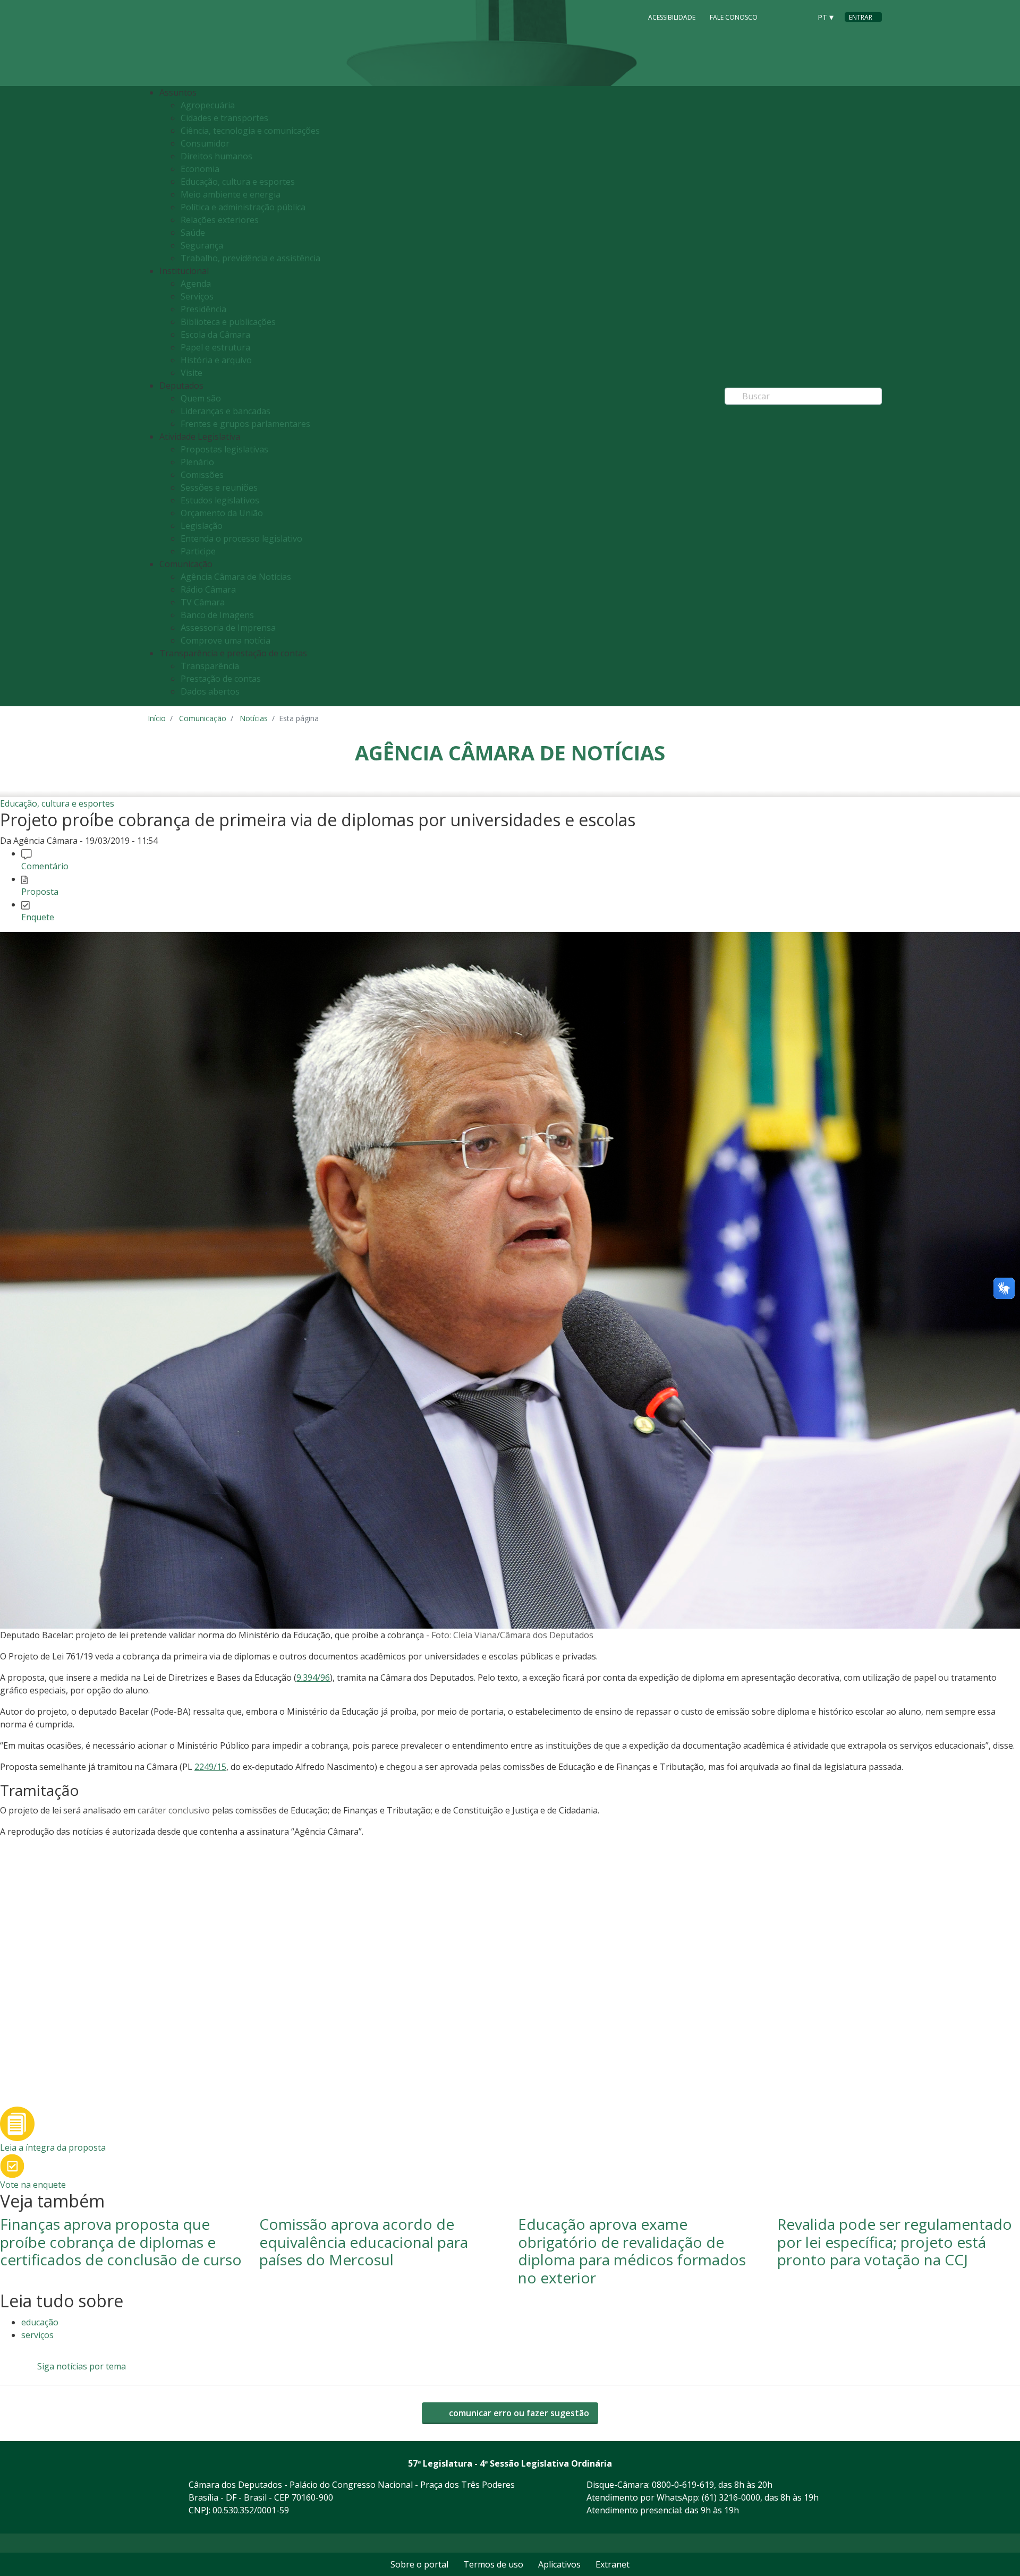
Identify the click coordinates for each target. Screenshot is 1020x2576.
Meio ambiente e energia (231, 194)
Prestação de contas (221, 679)
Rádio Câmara (208, 589)
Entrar (861, 17)
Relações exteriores (220, 220)
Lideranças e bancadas (226, 411)
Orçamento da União (222, 513)
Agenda (196, 284)
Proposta (40, 892)
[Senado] (799, 16)
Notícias (254, 718)
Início (157, 718)
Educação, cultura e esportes (238, 182)
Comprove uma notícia (226, 640)
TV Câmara (203, 602)
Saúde (193, 233)
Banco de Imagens (217, 615)
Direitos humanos (216, 156)
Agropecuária (208, 105)
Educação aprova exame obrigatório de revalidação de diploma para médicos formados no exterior (632, 2251)
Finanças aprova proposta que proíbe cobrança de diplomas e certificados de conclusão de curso (121, 2242)
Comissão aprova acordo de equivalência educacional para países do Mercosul (364, 2242)
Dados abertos (210, 691)
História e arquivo (216, 360)
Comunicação (203, 718)
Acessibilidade (672, 17)
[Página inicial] (212, 43)
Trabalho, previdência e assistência (250, 258)
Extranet (613, 2564)
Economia (200, 169)
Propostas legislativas (224, 449)
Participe (198, 551)
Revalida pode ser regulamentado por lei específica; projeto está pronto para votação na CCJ (895, 2242)
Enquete (38, 917)
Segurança (202, 245)
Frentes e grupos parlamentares (245, 424)
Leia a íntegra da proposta (53, 2147)
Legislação (202, 526)
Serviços (197, 296)
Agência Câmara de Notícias (236, 577)
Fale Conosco (734, 17)
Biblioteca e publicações (228, 322)
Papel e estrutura (215, 347)
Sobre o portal (419, 2564)
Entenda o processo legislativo (241, 538)
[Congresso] (779, 16)
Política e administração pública (243, 207)
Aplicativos (559, 2564)
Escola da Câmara (215, 335)
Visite (192, 373)
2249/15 (210, 1767)
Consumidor (205, 143)
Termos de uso (493, 2564)
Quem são (201, 398)
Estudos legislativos (220, 500)
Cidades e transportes (224, 118)
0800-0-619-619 (683, 2485)
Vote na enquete (33, 2185)
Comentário (45, 866)
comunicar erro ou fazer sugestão (518, 2413)
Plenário (197, 462)
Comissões (202, 475)
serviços (37, 2335)
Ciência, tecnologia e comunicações (250, 131)
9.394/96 (313, 1678)
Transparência (210, 666)
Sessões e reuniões (219, 487)
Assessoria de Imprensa (228, 628)
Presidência (203, 309)
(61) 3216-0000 (731, 2497)
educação (40, 2322)
